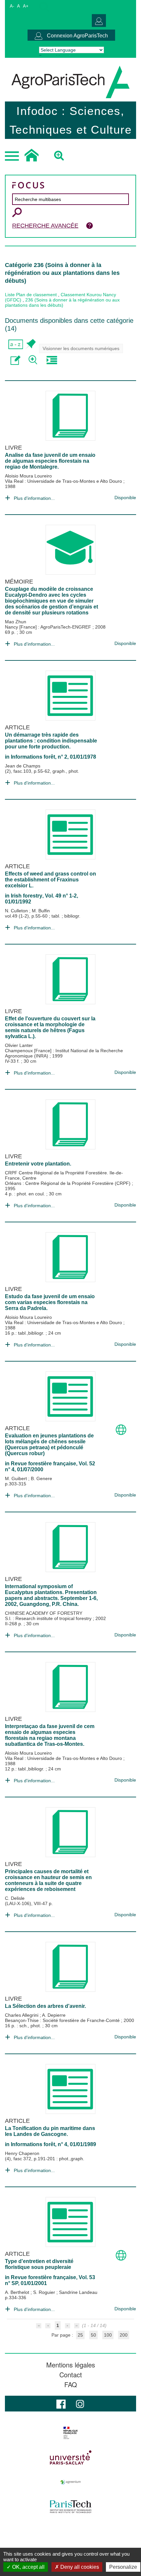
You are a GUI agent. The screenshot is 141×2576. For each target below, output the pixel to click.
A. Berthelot (18, 2292)
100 (108, 2335)
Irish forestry (27, 896)
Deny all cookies (79, 2567)
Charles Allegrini (22, 2015)
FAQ (71, 2385)
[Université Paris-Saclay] (70, 2457)
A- (12, 6)
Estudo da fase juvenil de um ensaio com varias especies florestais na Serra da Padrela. (50, 1302)
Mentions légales (71, 2365)
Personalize (123, 2567)
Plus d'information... (34, 498)
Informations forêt (33, 757)
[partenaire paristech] (70, 2507)
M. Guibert (17, 1478)
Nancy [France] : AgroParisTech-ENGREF (49, 627)
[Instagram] (80, 2403)
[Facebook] (61, 2403)
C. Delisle (15, 1898)
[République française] (70, 2433)
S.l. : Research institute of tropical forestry (49, 1618)
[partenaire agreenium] (70, 2482)
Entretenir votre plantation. (38, 1164)
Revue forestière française (43, 1464)
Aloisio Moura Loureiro (28, 476)
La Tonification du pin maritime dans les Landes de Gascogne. (50, 2131)
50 (93, 2335)
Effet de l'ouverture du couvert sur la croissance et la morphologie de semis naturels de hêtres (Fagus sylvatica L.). (50, 1027)
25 (80, 2335)
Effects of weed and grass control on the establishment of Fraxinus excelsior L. (50, 880)
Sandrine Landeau (78, 2292)
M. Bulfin (41, 911)
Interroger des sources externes (52, 360)
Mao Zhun (16, 622)
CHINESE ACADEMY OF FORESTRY (44, 1613)
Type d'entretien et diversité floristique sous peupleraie (39, 2264)
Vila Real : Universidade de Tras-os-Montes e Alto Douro (64, 481)
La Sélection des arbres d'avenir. (45, 2006)
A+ (26, 6)
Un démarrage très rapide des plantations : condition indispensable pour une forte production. (51, 741)
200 (124, 2335)
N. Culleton (17, 911)
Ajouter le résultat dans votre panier (30, 344)
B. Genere (41, 1478)
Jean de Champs (23, 766)
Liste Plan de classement (31, 295)
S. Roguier (45, 2292)
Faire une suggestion (16, 360)
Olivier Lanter (19, 1045)
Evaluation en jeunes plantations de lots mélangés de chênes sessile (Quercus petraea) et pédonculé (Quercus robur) (49, 1444)
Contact (71, 2375)
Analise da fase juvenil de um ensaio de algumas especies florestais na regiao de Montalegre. (50, 461)
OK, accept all (28, 2567)
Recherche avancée (45, 226)
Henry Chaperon (22, 2153)
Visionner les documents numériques (81, 348)
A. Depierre (54, 2015)
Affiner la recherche (34, 360)
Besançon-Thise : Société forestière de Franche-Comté (63, 2020)
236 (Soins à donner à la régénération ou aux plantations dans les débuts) (62, 302)
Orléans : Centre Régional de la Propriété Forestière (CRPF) (68, 1183)
